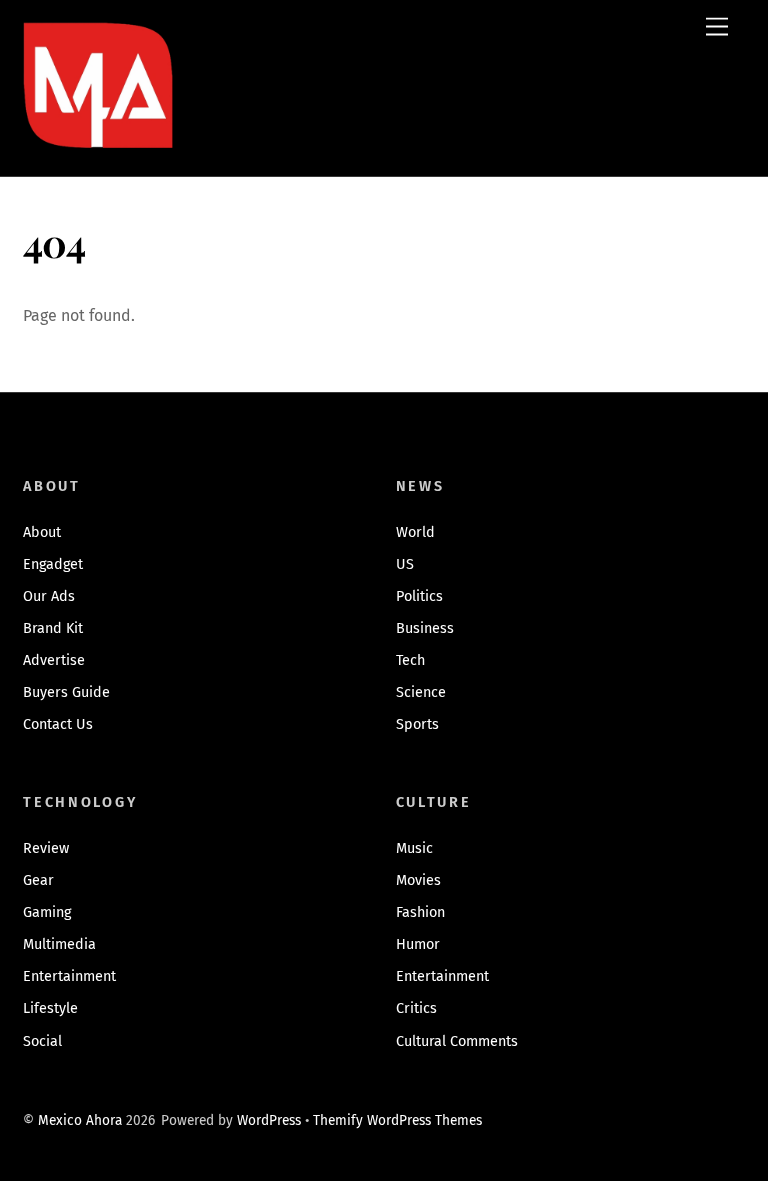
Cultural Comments (457, 1041)
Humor (418, 944)
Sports (417, 724)
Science (421, 692)
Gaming (47, 912)
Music (414, 848)
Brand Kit (53, 628)
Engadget (53, 564)
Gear (38, 880)
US (405, 564)
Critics (416, 1008)
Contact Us (58, 724)
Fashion (420, 912)
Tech (410, 660)
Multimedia (59, 944)
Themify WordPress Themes (397, 1120)
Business (425, 628)
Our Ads (49, 596)
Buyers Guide (66, 692)
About (42, 532)
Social (42, 1041)
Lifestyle (50, 1008)
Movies (418, 880)
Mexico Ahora (80, 1120)
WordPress (269, 1120)
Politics (419, 596)
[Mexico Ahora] (98, 114)
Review (46, 848)
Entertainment (69, 976)
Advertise (54, 660)
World (415, 532)
